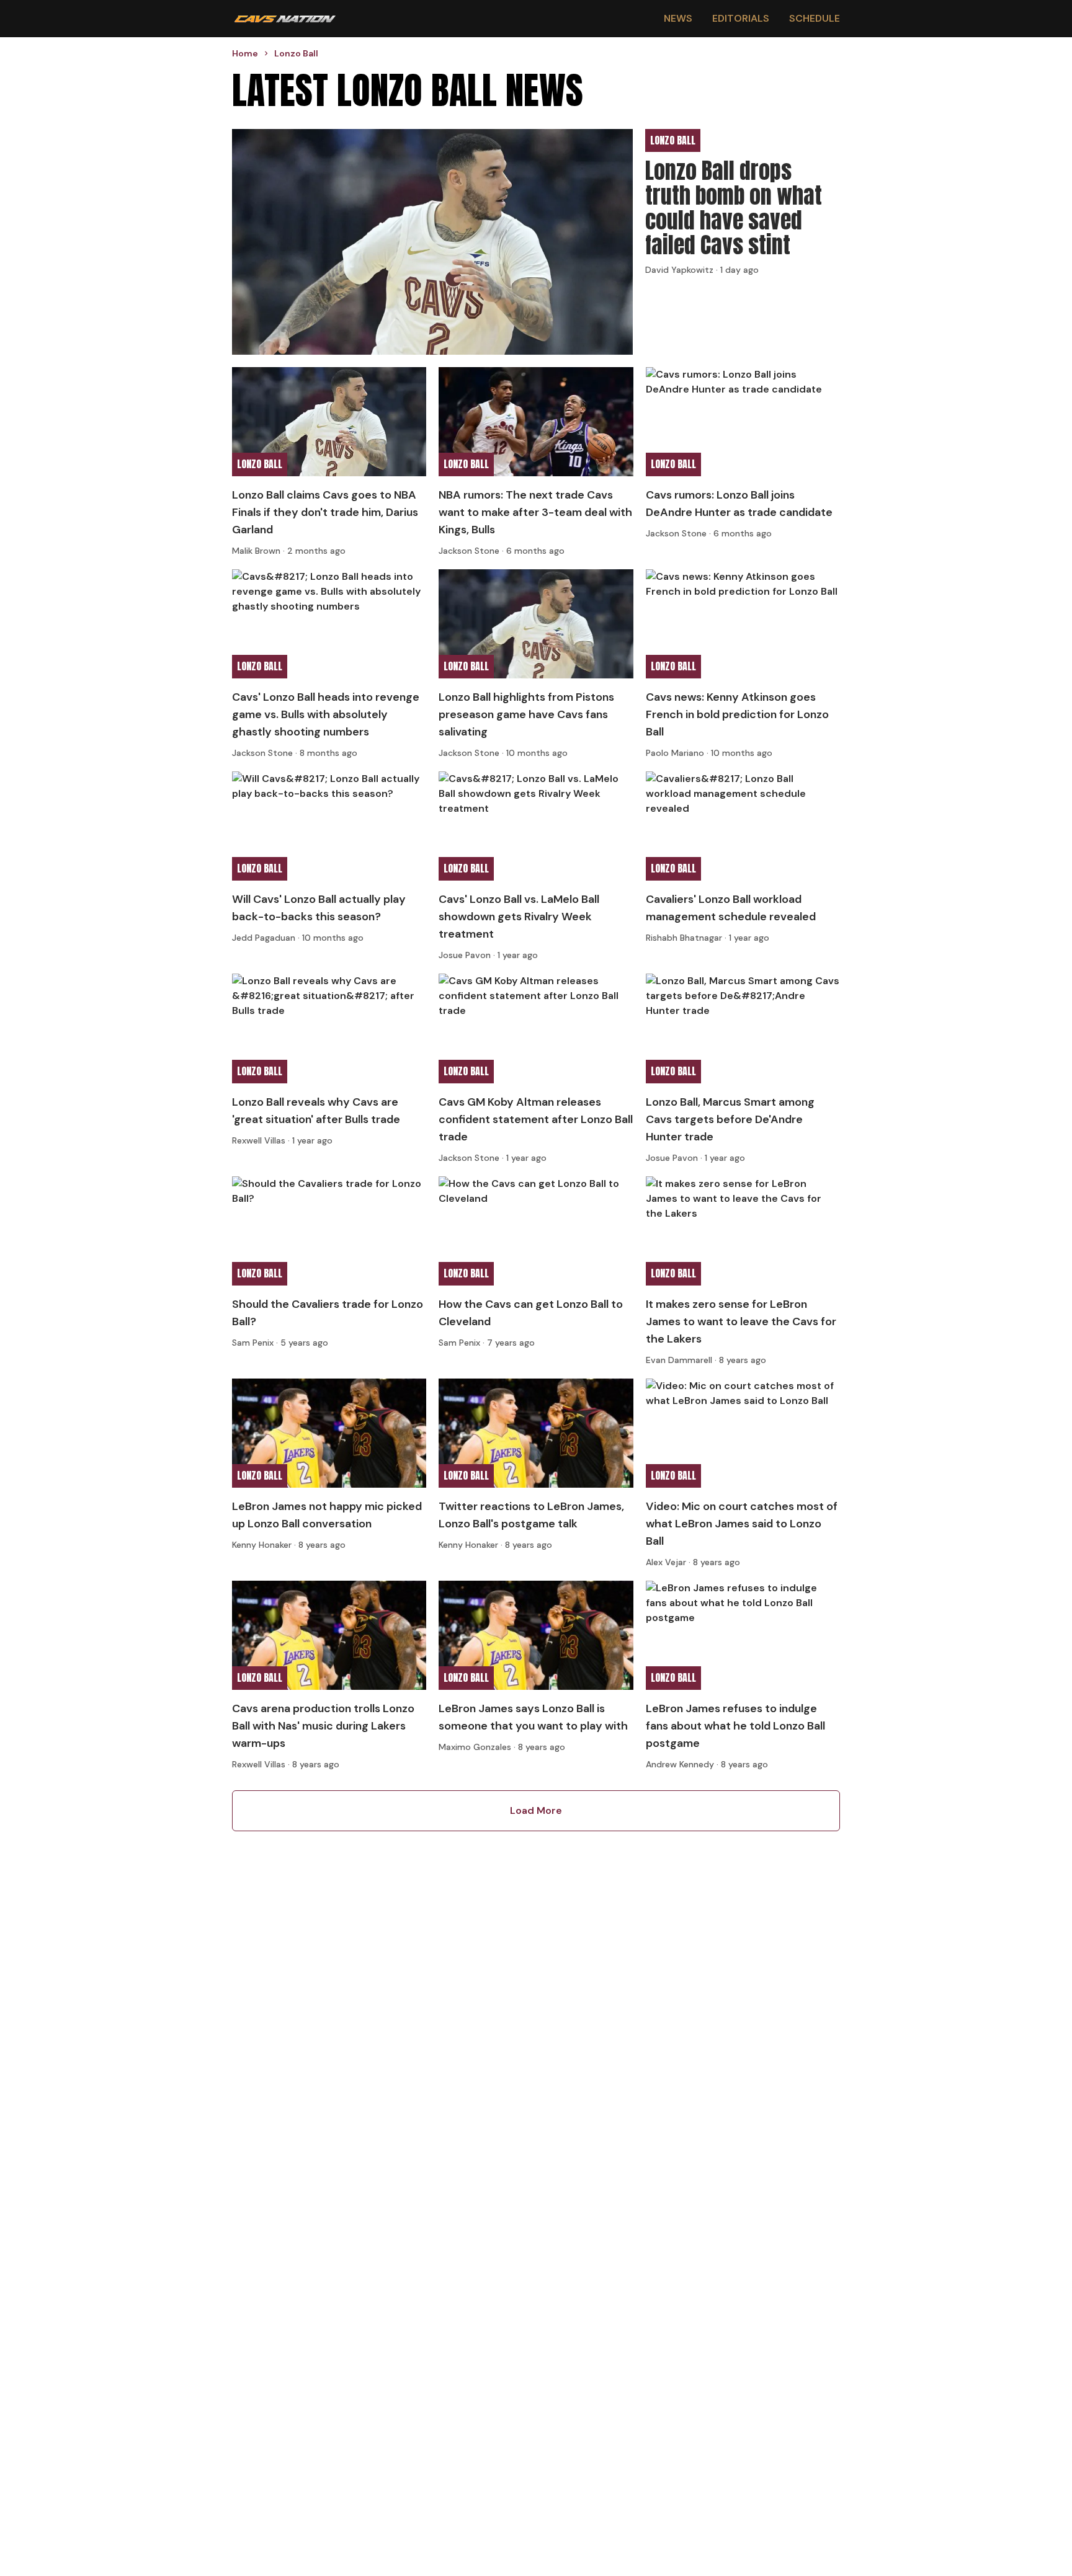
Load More (536, 1810)
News (678, 18)
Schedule (815, 18)
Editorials (741, 18)
